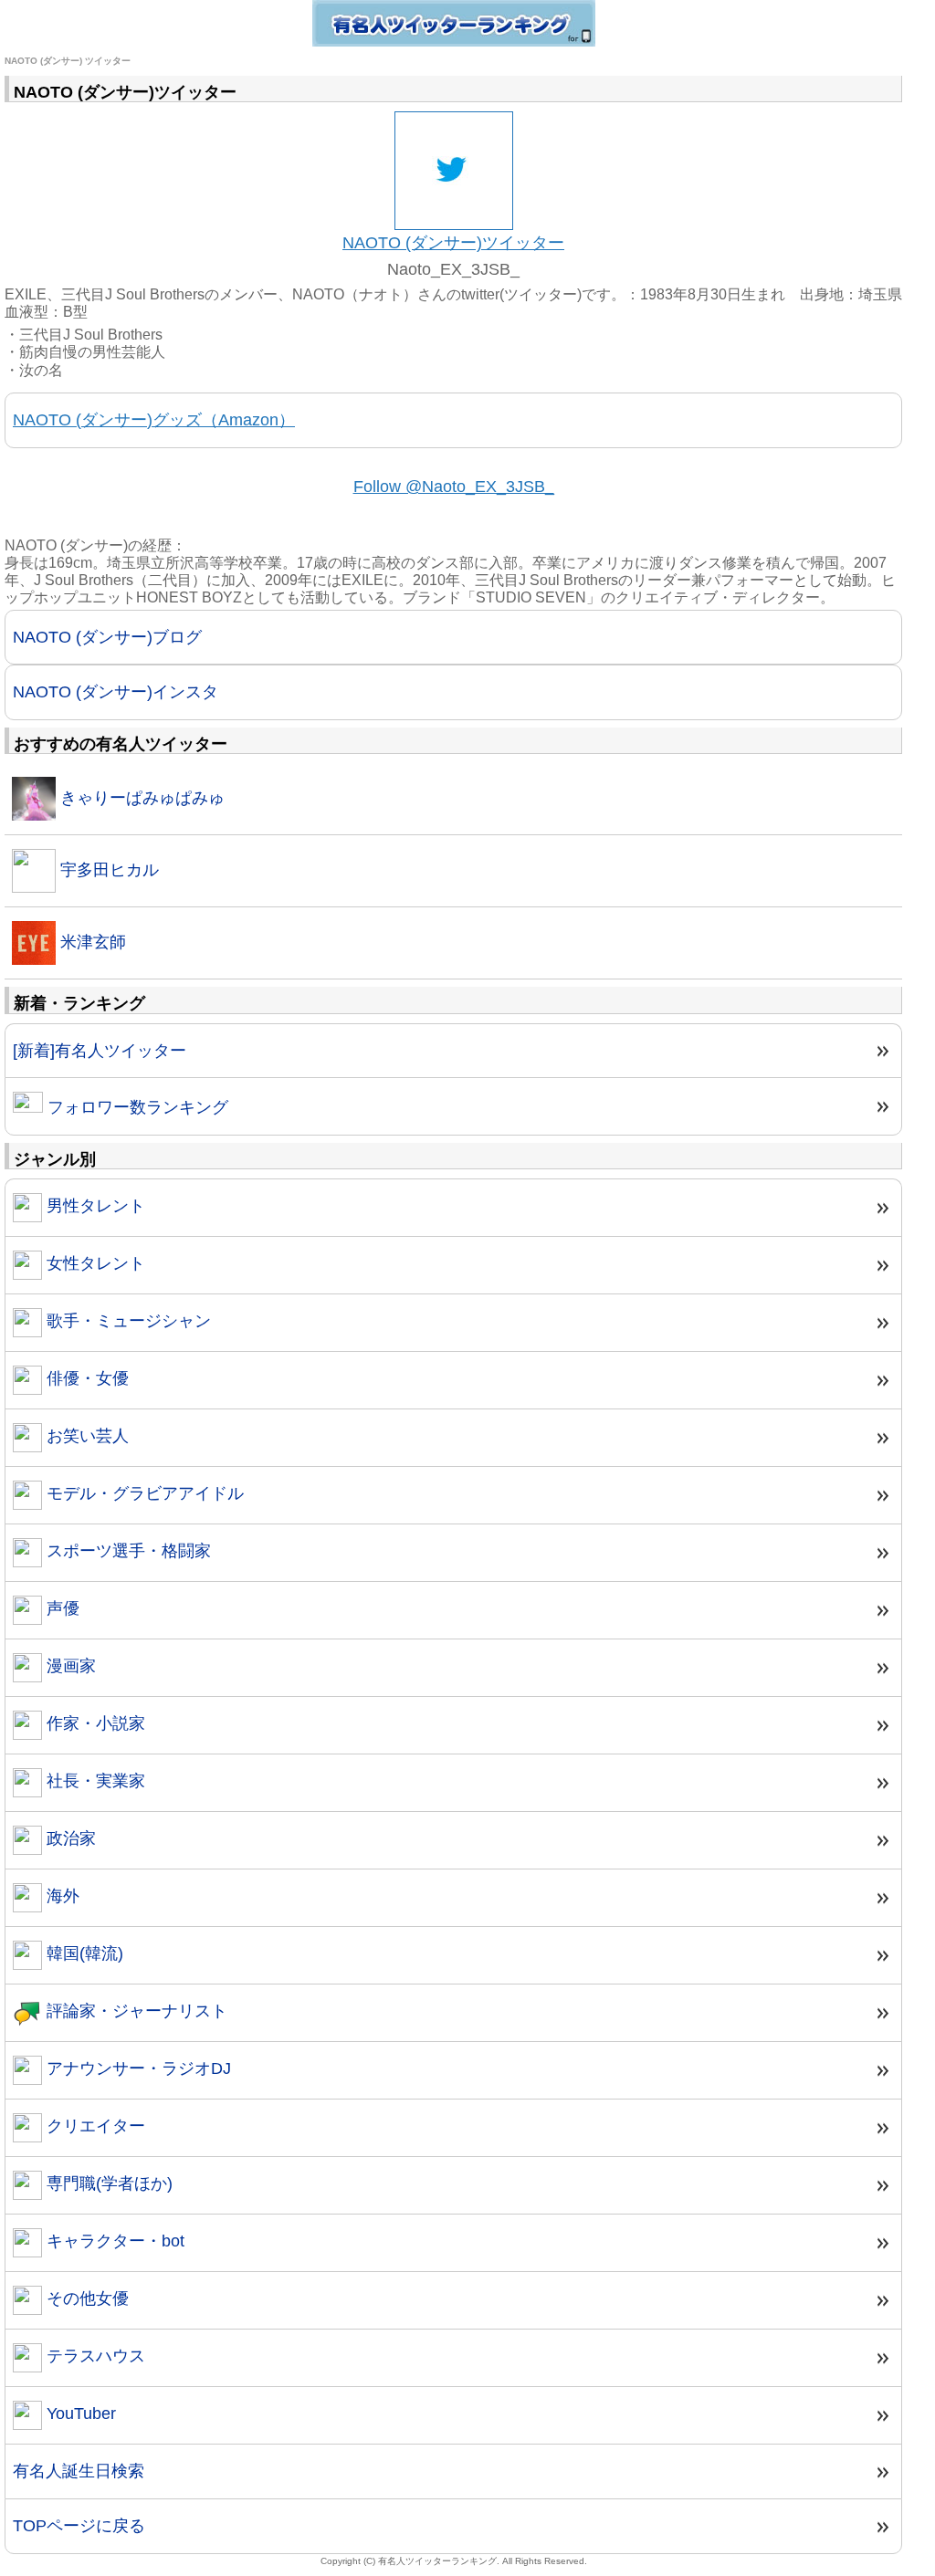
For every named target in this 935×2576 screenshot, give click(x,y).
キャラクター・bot (113, 2241)
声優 (61, 1608)
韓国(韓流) (83, 1953)
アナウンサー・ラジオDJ (137, 2068)
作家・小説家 (94, 1723)
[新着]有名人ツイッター (100, 1051)
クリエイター (94, 2126)
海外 (61, 1896)
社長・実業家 (94, 1781)
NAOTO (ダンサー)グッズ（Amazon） (154, 420)
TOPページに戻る (79, 2526)
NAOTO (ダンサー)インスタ (116, 692)
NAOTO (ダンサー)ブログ (107, 637)
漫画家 (69, 1666)
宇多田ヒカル (107, 870)
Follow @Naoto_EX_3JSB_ (454, 487)
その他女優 (85, 2299)
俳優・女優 (85, 1378)
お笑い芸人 (85, 1436)
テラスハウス (94, 2356)
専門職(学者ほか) (107, 2183)
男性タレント (94, 1206)
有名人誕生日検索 (79, 2471)
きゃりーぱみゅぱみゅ (140, 798)
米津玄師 (91, 942)
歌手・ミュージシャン (126, 1321)
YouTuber (79, 2414)
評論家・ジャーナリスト (135, 2011)
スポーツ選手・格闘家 (126, 1551)
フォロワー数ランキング (136, 1107)
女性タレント (94, 1263)
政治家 (69, 1838)
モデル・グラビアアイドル (143, 1493)
